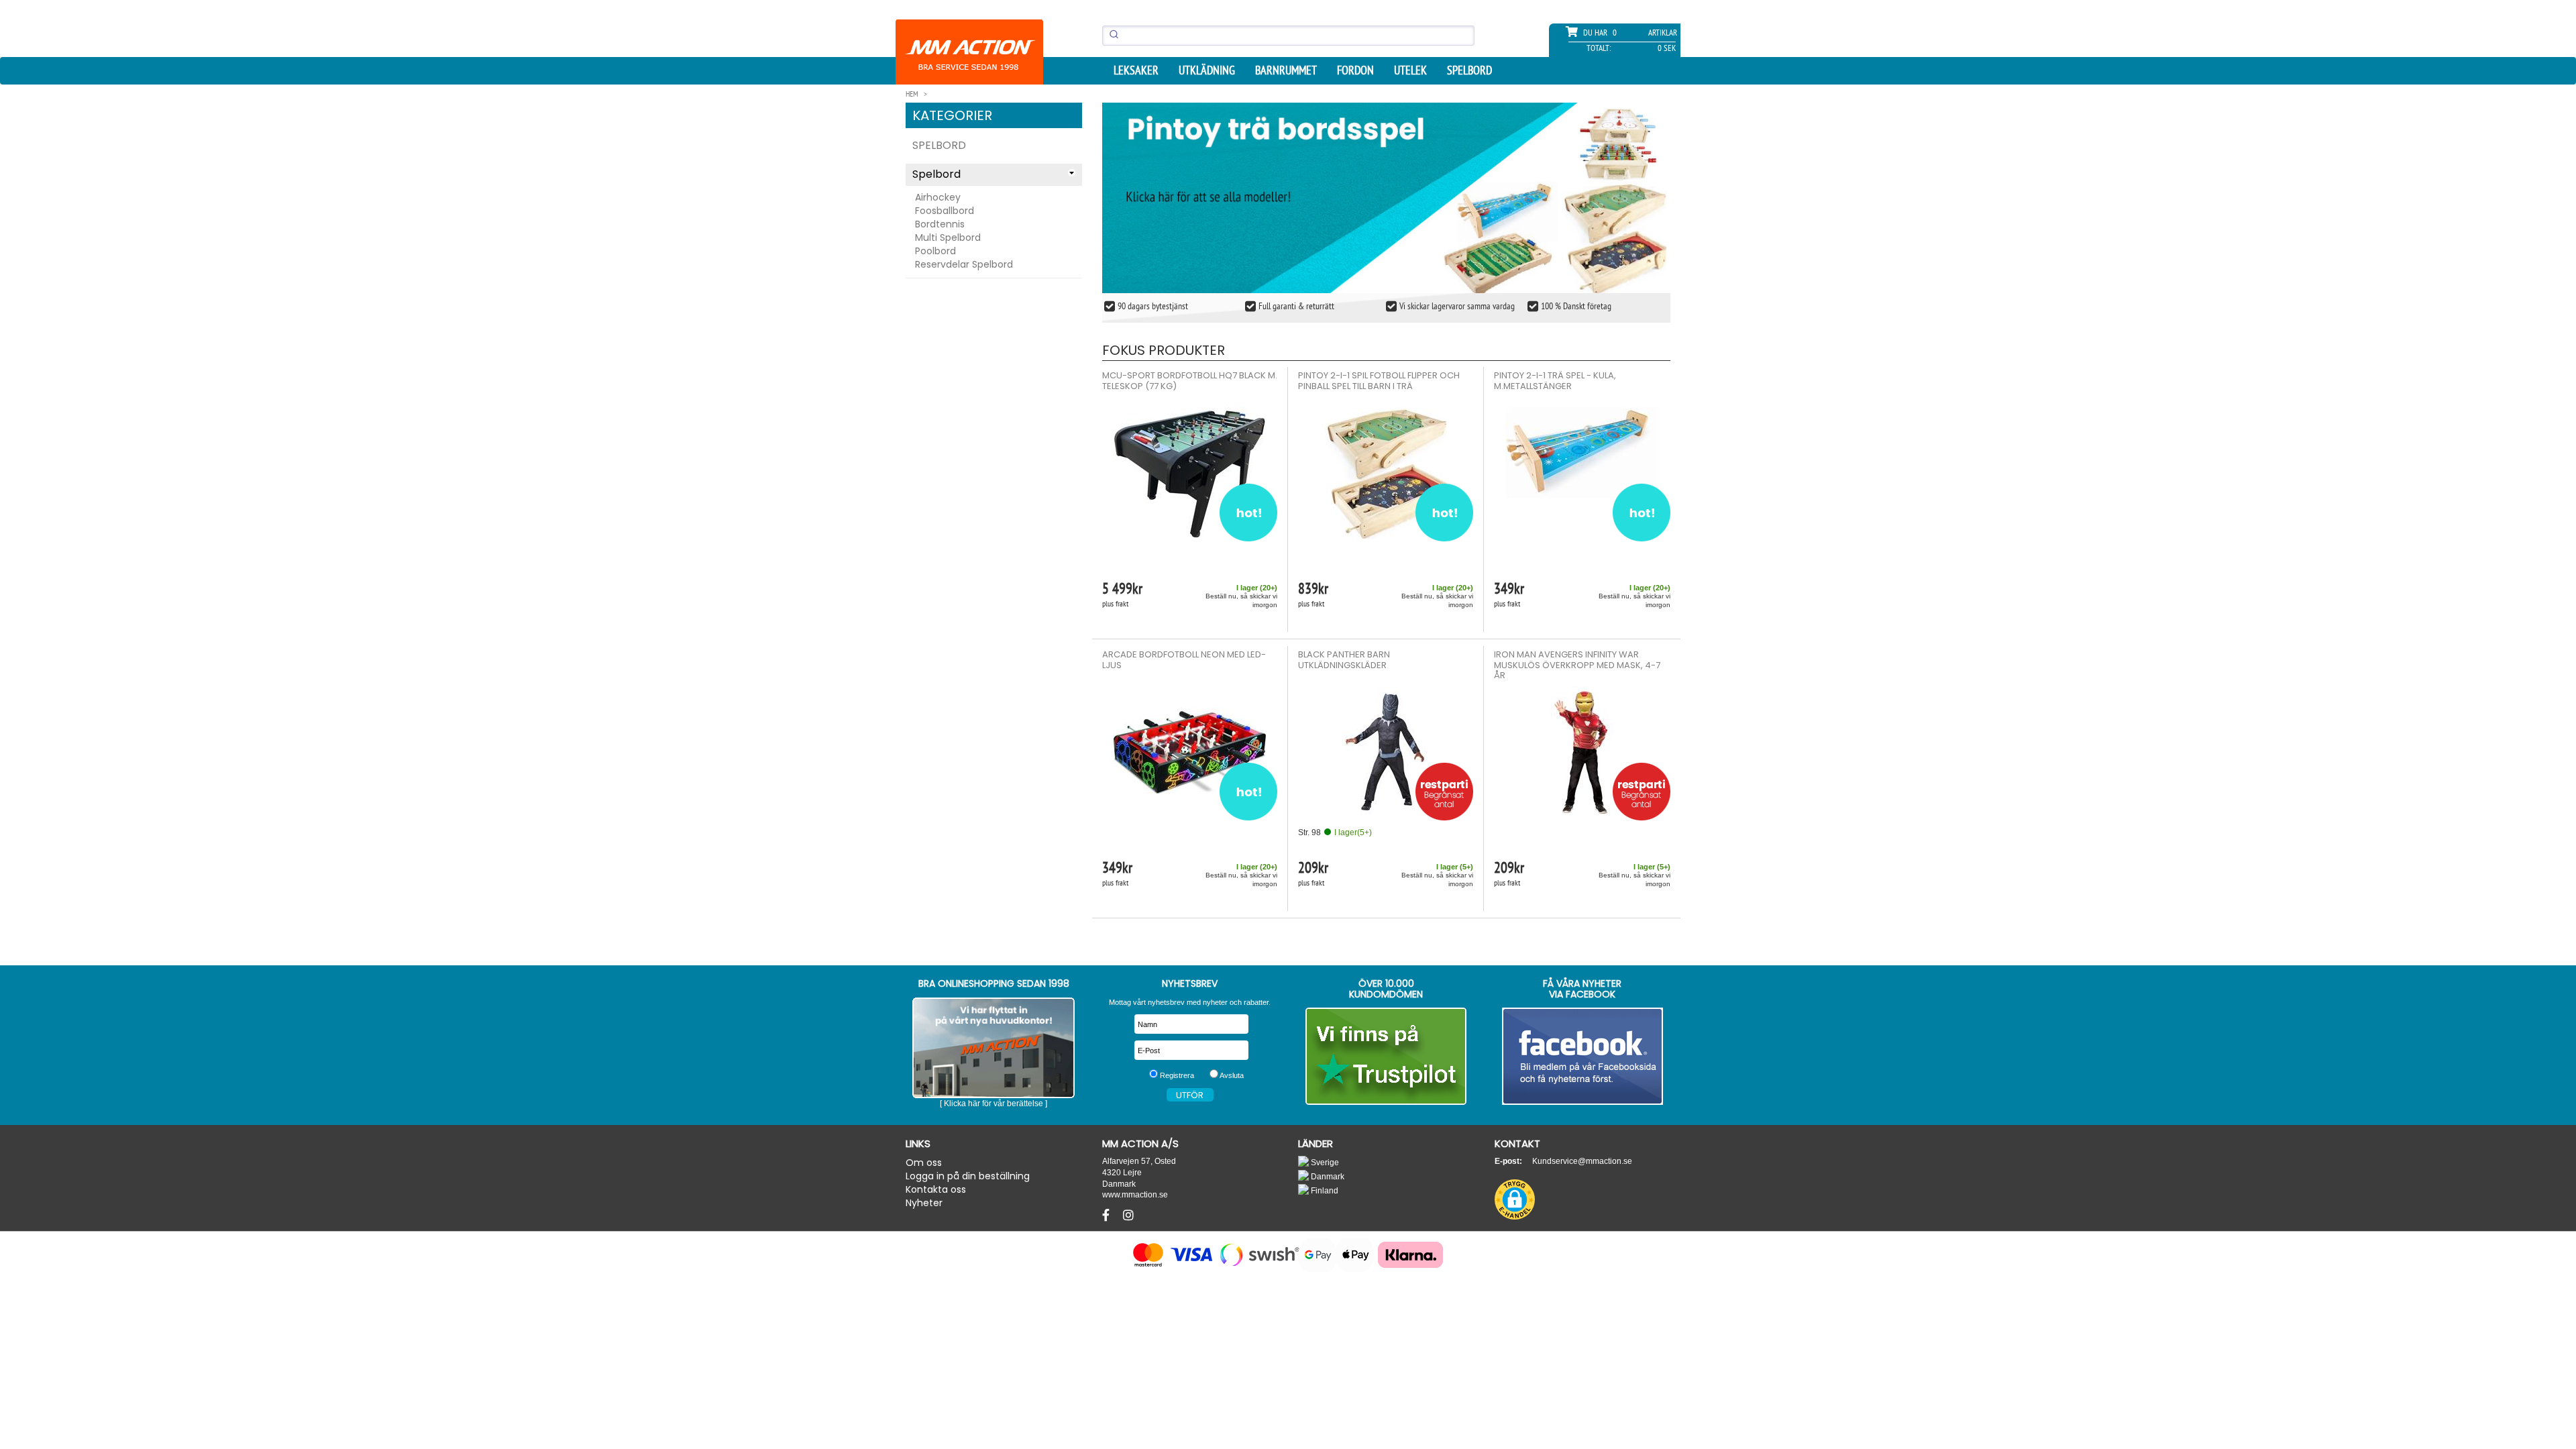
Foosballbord (945, 211)
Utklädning (1207, 70)
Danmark (1327, 1176)
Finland (1324, 1190)
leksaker (1136, 70)
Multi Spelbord (948, 237)
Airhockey (938, 197)
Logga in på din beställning (968, 1176)
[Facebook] (1108, 1216)
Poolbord (935, 251)
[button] (1515, 1199)
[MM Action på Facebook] (1583, 1056)
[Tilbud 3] (1387, 198)
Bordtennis (940, 224)
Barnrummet (1286, 70)
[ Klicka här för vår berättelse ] (994, 1104)
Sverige (1324, 1162)
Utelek (1410, 70)
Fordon (1355, 70)
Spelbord (1469, 70)
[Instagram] (1128, 1216)
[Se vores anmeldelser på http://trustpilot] (1386, 1056)
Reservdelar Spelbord (964, 264)
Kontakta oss (936, 1189)
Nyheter (924, 1203)
